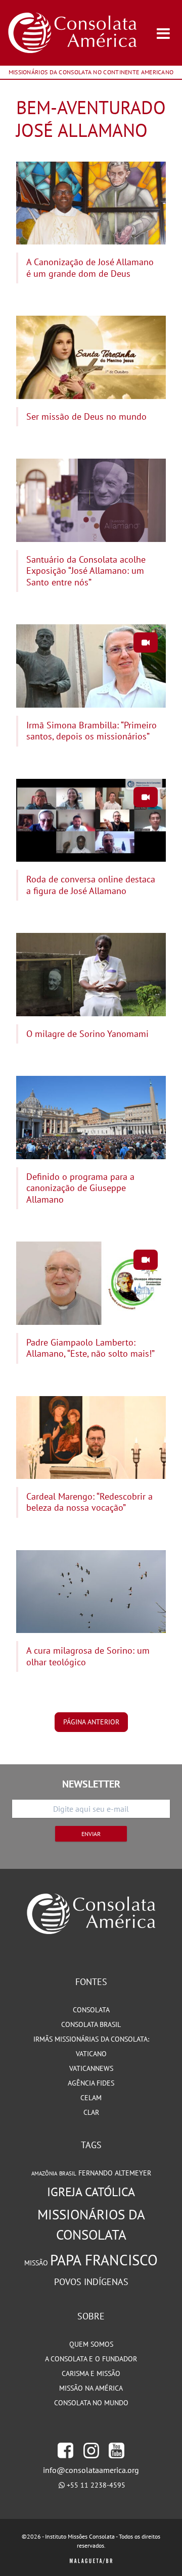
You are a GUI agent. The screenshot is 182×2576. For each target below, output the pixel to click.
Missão (36, 2263)
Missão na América (91, 2388)
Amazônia (44, 2173)
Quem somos (91, 2344)
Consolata (91, 2010)
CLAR (91, 2112)
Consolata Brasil (91, 2024)
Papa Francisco (104, 2260)
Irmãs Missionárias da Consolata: (91, 2039)
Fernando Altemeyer (115, 2173)
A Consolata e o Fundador (91, 2359)
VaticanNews (91, 2068)
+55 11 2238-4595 (96, 2485)
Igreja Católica (91, 2192)
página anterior (91, 1722)
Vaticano (91, 2054)
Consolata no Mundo (91, 2403)
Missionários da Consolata (91, 2224)
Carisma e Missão (91, 2373)
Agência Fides (91, 2083)
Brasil (68, 2173)
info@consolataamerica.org (91, 2470)
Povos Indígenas (91, 2282)
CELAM (91, 2098)
